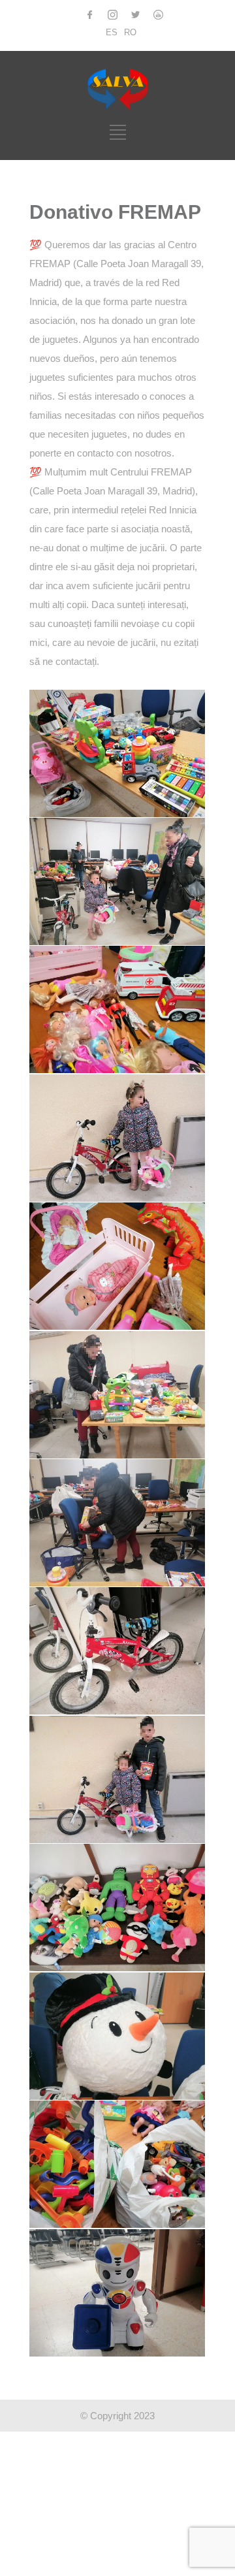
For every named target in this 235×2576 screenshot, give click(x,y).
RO (130, 32)
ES (112, 32)
